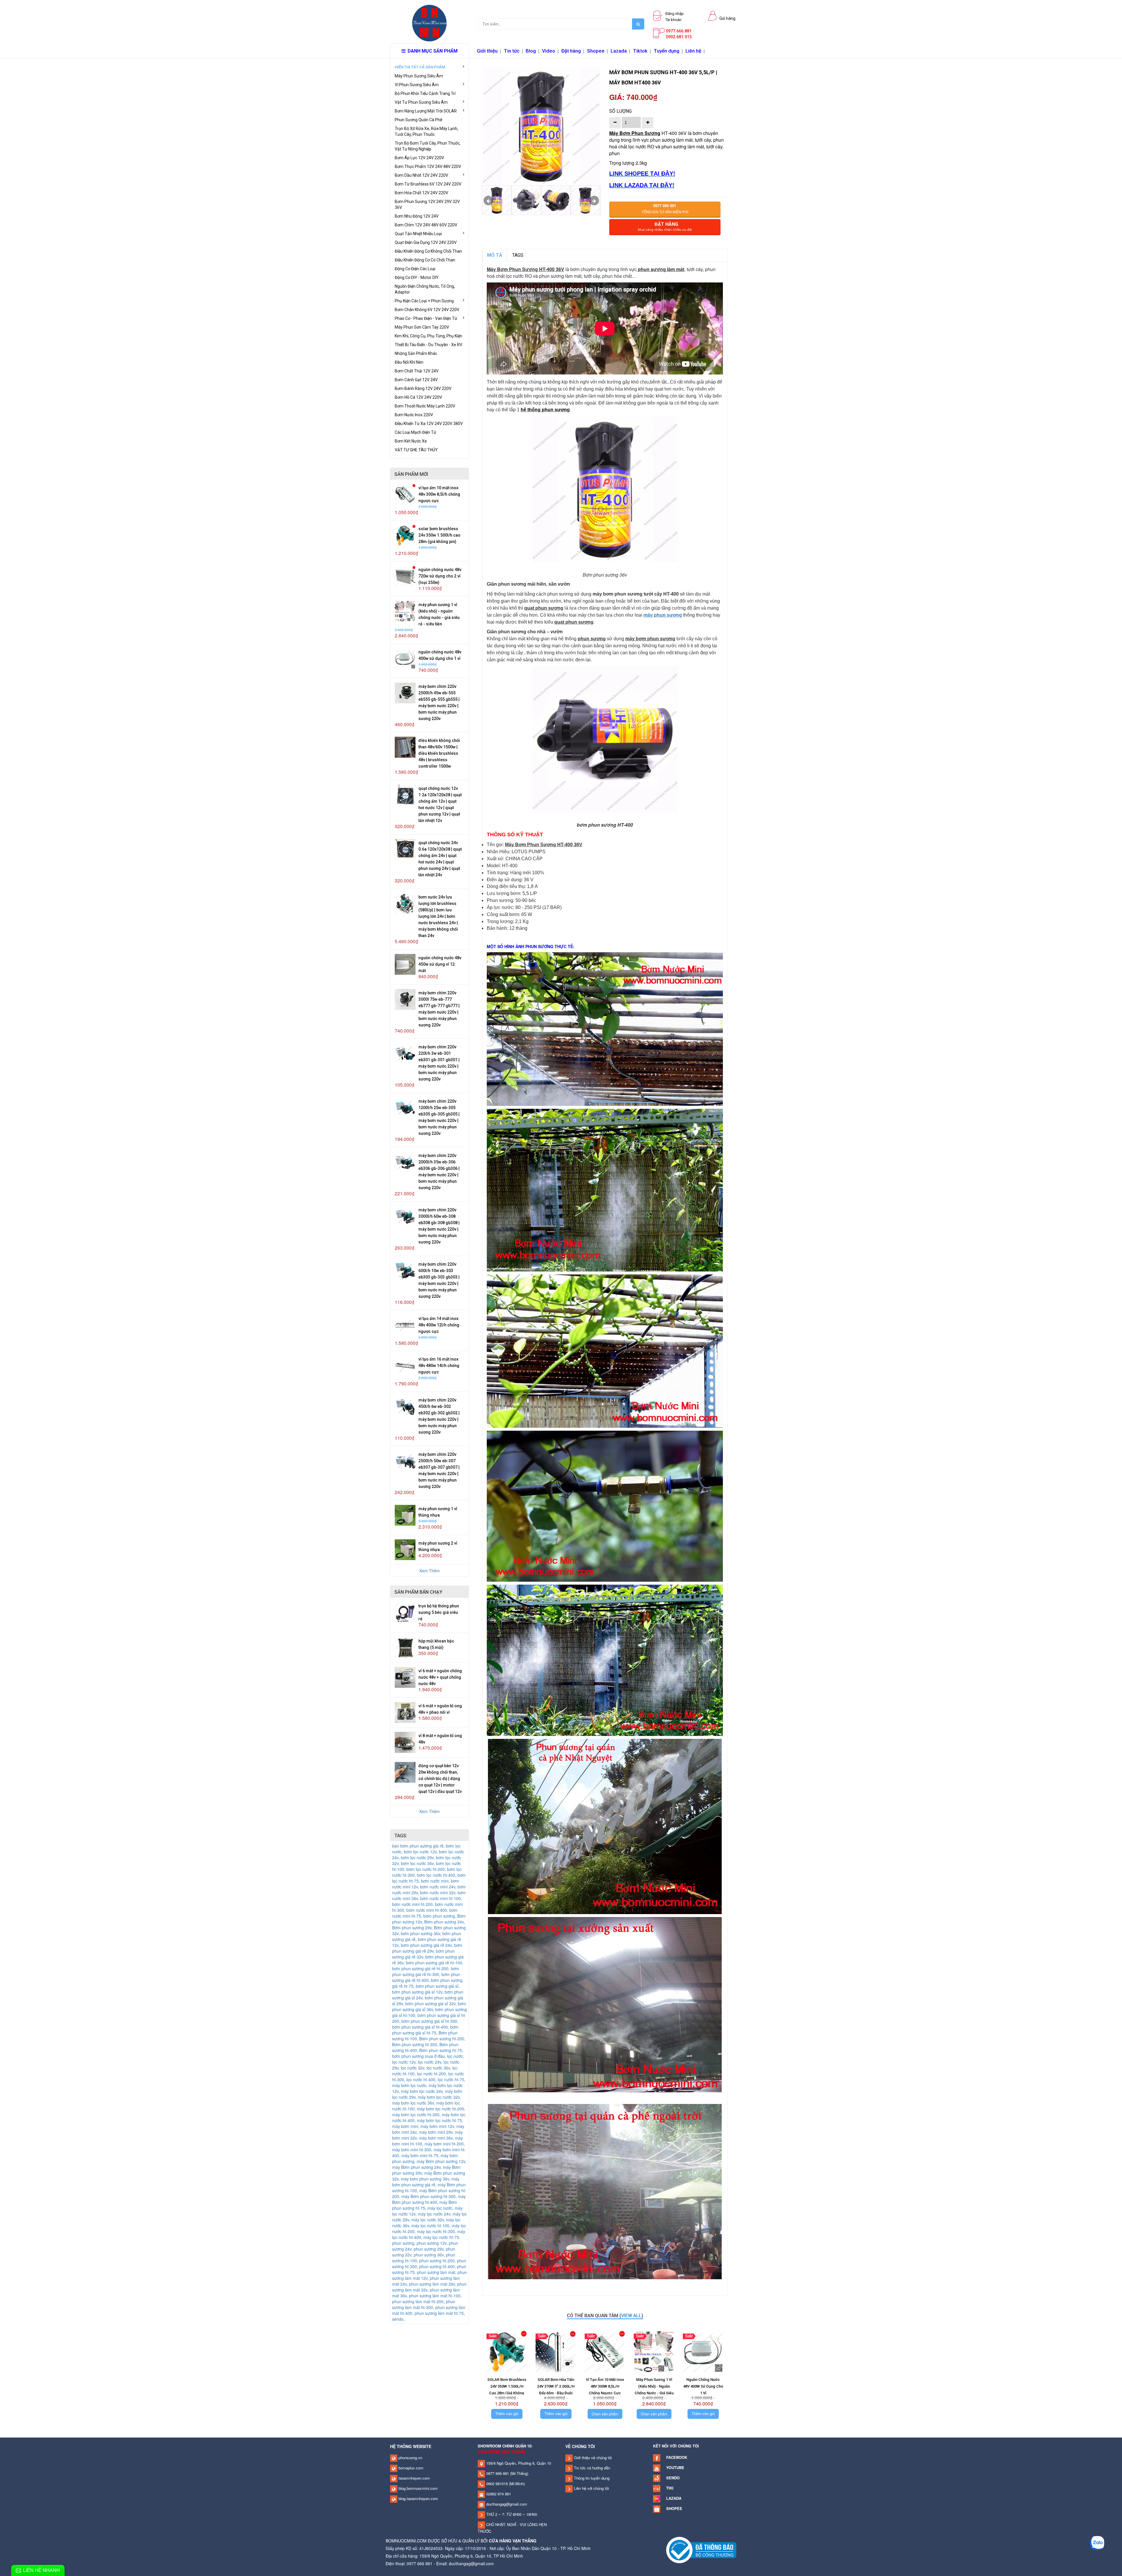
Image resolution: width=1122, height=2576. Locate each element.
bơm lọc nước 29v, (418, 1857)
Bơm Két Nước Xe (411, 441)
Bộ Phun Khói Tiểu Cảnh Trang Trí (425, 93)
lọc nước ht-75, (452, 2079)
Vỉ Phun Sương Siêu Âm (417, 85)
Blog (531, 51)
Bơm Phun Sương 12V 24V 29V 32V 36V (427, 204)
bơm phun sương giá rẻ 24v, (427, 1945)
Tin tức (512, 51)
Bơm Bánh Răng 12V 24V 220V (423, 388)
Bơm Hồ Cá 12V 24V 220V (418, 397)
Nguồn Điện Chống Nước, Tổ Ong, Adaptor (425, 289)
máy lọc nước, (441, 2208)
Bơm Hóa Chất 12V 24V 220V (421, 193)
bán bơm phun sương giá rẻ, (419, 1846)
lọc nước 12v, (405, 2062)
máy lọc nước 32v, (429, 2220)
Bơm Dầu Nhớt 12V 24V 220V (421, 175)
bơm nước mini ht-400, (428, 1910)
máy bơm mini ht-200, (445, 2144)
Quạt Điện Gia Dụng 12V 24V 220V (426, 242)
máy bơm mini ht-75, (421, 2155)
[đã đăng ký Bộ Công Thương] (701, 2550)
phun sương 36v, (430, 2255)
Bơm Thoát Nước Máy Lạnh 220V (425, 406)
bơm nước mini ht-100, (441, 1898)
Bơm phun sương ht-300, (416, 2044)
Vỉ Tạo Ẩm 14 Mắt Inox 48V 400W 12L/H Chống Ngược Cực (439, 1325)
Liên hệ (693, 51)
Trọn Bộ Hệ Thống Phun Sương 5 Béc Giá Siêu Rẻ (439, 1612)
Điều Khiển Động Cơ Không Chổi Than (428, 251)
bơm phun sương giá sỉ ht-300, (430, 2021)
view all (631, 2316)
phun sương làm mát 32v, (429, 2287)
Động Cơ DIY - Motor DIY (417, 277)
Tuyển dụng (666, 51)
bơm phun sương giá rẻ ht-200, (421, 1968)
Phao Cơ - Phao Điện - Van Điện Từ (426, 318)
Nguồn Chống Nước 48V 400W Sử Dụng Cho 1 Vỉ (703, 2386)
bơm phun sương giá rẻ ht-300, (426, 1971)
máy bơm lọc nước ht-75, (440, 2120)
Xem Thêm (430, 1571)
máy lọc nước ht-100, (432, 2225)
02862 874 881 (498, 2494)
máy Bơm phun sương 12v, (441, 2161)
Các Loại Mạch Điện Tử (415, 432)
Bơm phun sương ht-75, (441, 2050)
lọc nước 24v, (431, 2062)
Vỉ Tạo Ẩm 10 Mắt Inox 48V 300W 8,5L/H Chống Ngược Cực (439, 494)
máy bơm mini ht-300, (413, 2150)
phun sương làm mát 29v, (433, 2284)
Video (549, 51)
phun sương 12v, (433, 2243)
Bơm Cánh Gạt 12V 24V (416, 380)
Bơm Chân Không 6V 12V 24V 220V (427, 310)
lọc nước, (456, 2056)
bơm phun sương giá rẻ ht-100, (435, 1963)
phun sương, (404, 2243)
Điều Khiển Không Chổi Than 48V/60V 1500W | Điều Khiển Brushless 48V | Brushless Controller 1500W (439, 753)
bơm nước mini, (436, 1881)
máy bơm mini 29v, (437, 2132)
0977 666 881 (497, 2473)
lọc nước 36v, (439, 2068)
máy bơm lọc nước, (410, 2085)
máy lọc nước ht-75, (442, 2237)
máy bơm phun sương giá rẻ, (426, 2182)
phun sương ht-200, (438, 2261)
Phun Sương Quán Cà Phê (419, 120)
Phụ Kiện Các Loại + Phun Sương (424, 301)
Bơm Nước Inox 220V (414, 415)
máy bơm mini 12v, (438, 2126)
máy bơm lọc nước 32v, (439, 2097)
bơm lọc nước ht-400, (437, 1875)
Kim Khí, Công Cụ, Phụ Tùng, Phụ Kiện (428, 336)
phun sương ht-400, (438, 2266)
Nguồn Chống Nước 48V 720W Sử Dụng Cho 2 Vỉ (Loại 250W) (440, 576)
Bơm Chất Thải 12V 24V (417, 371)
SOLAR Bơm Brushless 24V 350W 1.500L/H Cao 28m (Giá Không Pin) (439, 535)
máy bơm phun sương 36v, (426, 2179)
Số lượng (620, 111)
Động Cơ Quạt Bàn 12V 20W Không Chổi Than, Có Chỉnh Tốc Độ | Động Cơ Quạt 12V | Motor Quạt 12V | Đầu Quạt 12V (440, 1779)
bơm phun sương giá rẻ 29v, (427, 1948)
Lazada (619, 51)
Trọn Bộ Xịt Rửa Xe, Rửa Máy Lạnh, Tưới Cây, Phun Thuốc (426, 131)
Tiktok (640, 51)
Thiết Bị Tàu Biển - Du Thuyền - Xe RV (428, 345)
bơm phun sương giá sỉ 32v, (432, 2003)
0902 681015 (496, 2484)
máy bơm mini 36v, (437, 2138)
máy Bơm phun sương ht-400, (429, 2199)
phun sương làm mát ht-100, (435, 2296)
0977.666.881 (679, 31)
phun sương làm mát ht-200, (419, 2301)
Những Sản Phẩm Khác (416, 353)
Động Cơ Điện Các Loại (415, 269)
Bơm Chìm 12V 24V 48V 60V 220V (426, 225)
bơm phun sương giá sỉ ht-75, (425, 2030)
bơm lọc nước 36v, (418, 1863)
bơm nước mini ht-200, (414, 1904)
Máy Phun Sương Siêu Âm (419, 76)
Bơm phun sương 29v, (413, 1928)
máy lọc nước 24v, (435, 2214)
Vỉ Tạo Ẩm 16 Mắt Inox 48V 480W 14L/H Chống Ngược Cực (439, 1366)
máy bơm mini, (406, 2126)
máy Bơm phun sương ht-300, (430, 2196)
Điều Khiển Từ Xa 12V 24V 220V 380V (429, 424)
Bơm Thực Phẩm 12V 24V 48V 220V (428, 166)
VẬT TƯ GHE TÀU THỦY (416, 450)
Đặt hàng (571, 51)
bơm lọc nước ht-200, (427, 1869)
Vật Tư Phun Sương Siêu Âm (421, 102)
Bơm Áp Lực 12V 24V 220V (419, 158)
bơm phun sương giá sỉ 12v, (418, 1992)
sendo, (398, 2319)
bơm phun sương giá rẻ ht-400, (426, 1977)
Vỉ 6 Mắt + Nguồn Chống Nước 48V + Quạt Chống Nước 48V (440, 1677)
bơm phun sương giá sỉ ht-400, (421, 2027)
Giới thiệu (487, 51)
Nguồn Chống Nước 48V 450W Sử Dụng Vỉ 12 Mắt (440, 964)
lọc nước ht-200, (433, 2074)
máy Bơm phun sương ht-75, (425, 2205)
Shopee (596, 51)
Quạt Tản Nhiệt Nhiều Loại (418, 234)
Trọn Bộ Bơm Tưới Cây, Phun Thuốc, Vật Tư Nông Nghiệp (428, 146)
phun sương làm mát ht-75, (440, 2313)
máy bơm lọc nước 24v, (423, 2091)
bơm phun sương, (440, 1916)
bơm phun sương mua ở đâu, (420, 2056)
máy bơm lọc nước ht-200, (441, 2109)
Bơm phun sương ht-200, (442, 2039)
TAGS (518, 255)
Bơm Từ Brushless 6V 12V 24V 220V (428, 184)
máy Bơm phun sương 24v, (418, 2167)
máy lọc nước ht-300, (437, 2231)
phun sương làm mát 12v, (430, 2275)
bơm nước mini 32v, (439, 1892)
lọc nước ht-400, (422, 2079)
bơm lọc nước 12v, (421, 1852)
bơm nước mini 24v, (439, 1887)
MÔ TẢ (495, 255)
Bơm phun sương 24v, (445, 1922)
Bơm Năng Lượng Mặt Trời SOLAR (426, 111)
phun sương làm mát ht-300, (424, 2304)
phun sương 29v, (430, 2249)
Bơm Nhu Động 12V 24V (417, 216)
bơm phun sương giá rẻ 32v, (423, 1954)
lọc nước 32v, (414, 2068)
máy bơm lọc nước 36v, (414, 2103)
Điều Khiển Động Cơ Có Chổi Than (425, 260)
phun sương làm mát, (437, 2272)
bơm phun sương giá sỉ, (438, 1986)
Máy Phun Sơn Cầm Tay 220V (422, 327)
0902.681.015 (679, 37)
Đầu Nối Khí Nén (409, 362)
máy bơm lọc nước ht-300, (417, 2114)
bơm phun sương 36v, (422, 1933)
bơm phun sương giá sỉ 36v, (429, 2006)
